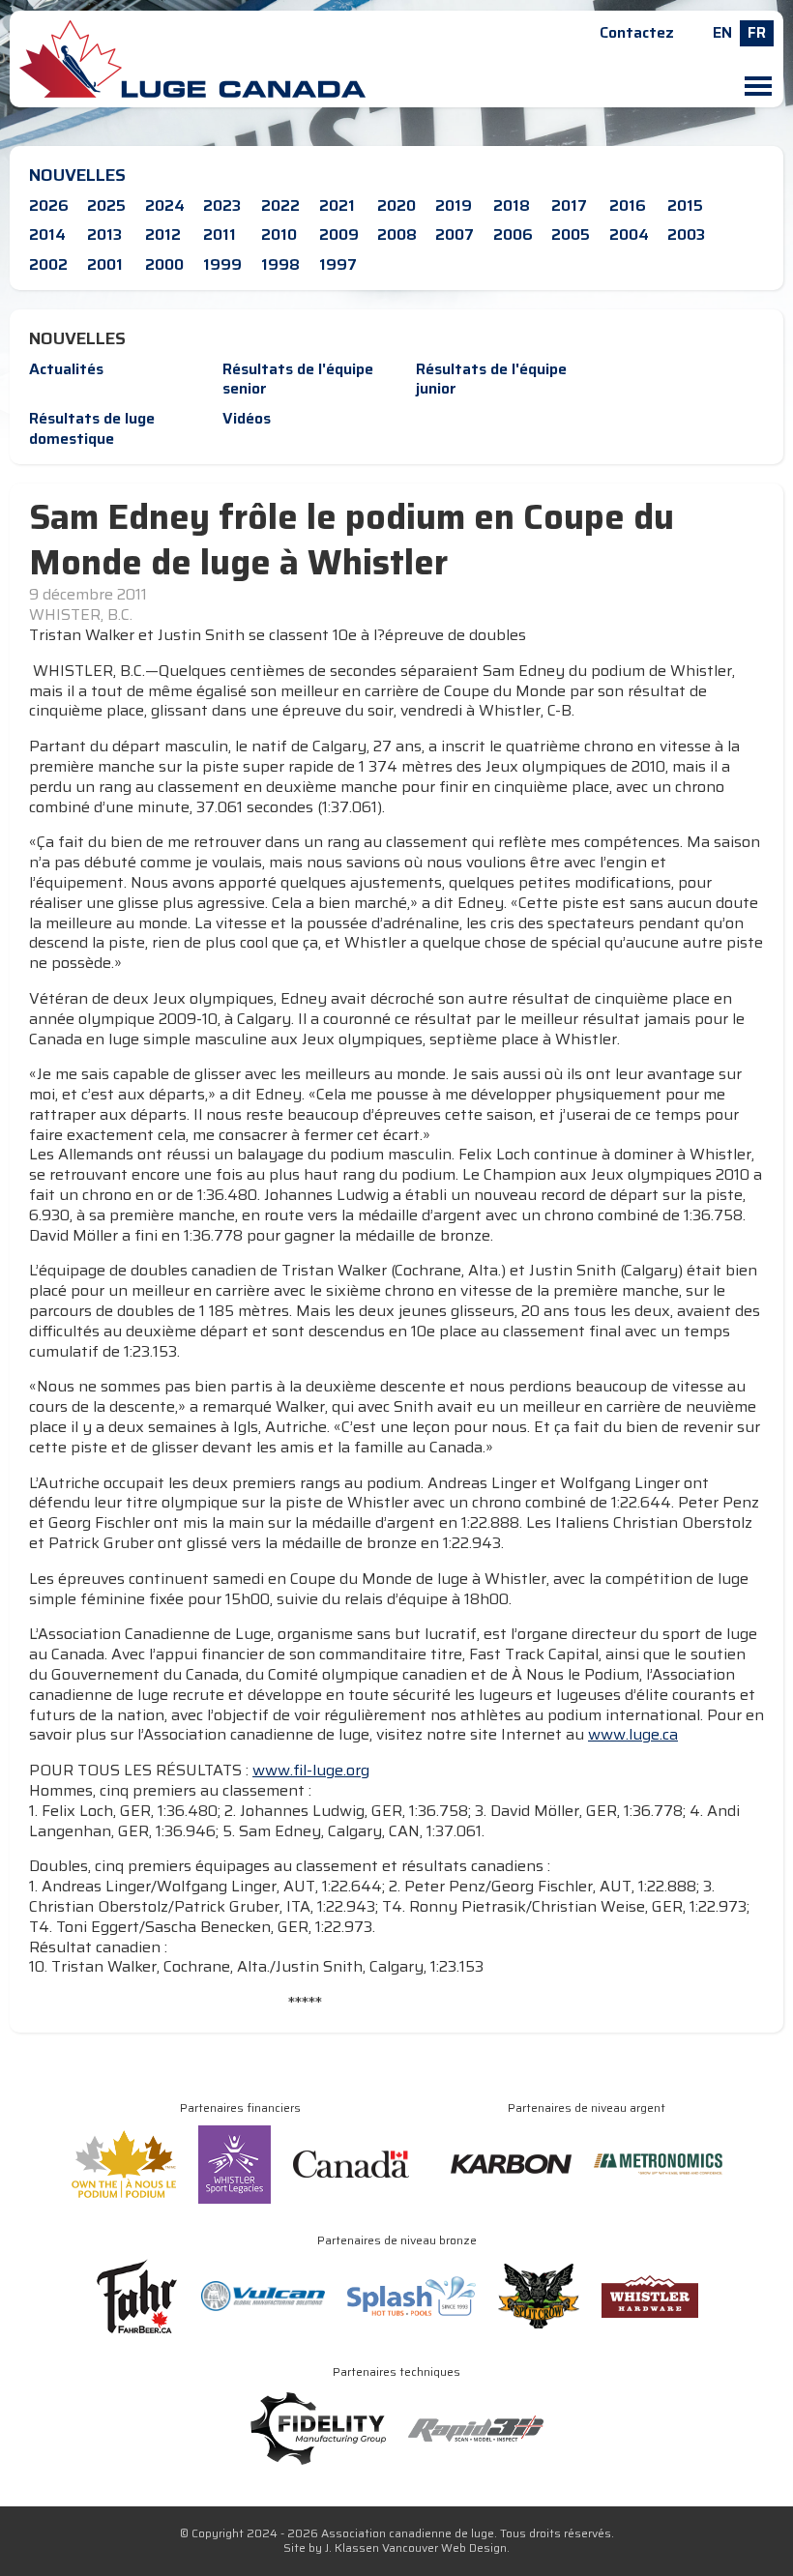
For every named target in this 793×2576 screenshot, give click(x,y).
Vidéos (247, 418)
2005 (571, 234)
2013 (104, 234)
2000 (164, 264)
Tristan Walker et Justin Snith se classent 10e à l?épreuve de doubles (278, 636)
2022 (280, 205)
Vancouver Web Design (444, 2547)
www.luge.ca (633, 1734)
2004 (629, 234)
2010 (279, 234)
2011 (220, 234)
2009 (339, 234)
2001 (105, 264)
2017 (569, 205)
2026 (49, 205)
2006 (513, 234)
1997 (338, 264)
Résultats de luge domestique (92, 428)
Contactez (637, 32)
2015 (685, 205)
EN (722, 32)
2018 (512, 205)
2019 (454, 205)
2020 (396, 205)
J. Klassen (352, 2547)
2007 (455, 234)
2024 (165, 205)
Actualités (66, 369)
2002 (48, 264)
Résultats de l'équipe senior (298, 379)
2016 (628, 205)
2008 (397, 234)
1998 (280, 264)
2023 (222, 205)
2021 (337, 205)
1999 (222, 264)
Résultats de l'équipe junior (491, 379)
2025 (106, 205)
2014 (47, 234)
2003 (686, 234)
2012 (163, 234)
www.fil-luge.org (311, 1770)
